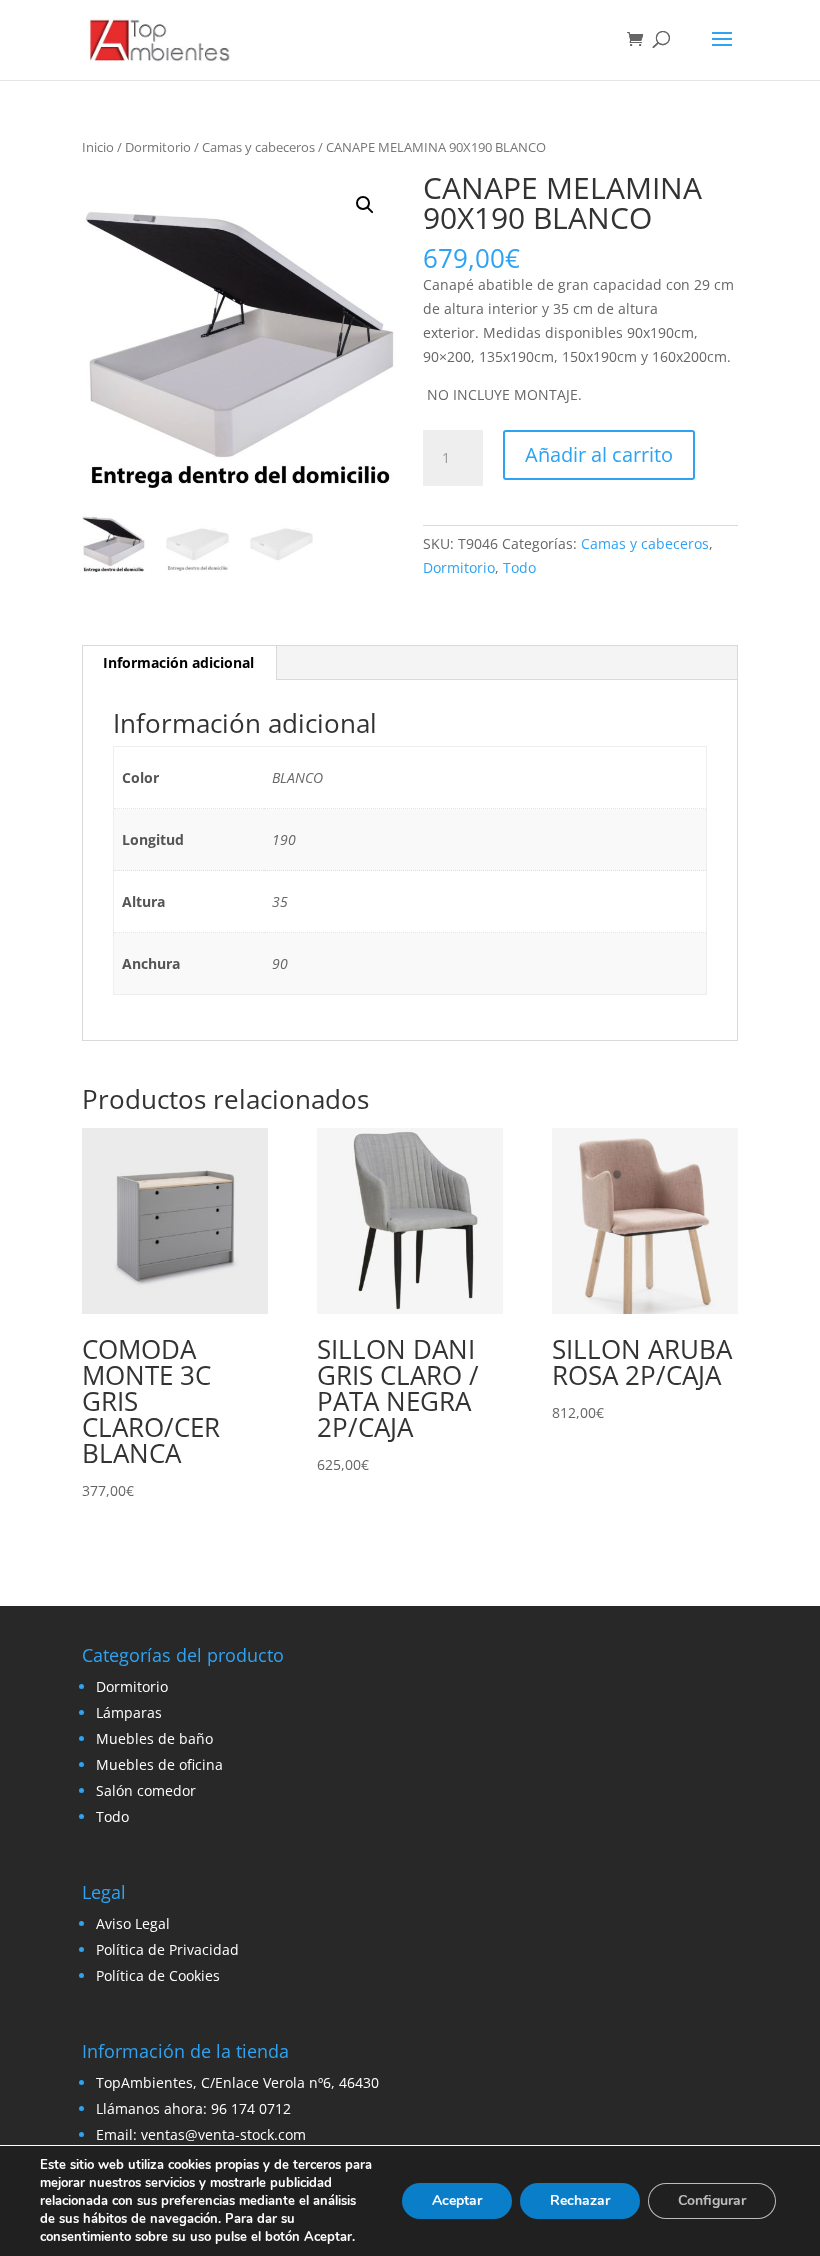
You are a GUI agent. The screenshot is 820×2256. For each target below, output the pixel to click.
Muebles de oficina (159, 1764)
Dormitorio (158, 147)
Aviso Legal (133, 1923)
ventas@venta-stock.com (223, 2134)
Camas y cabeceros (258, 147)
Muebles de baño (154, 1738)
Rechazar (580, 2200)
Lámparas (129, 1712)
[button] (365, 205)
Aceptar (457, 2200)
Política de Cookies (158, 1975)
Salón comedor (146, 1790)
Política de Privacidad (167, 1949)
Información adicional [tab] (178, 662)
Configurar (712, 2200)
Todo (519, 567)
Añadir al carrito (599, 454)
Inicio (98, 147)
